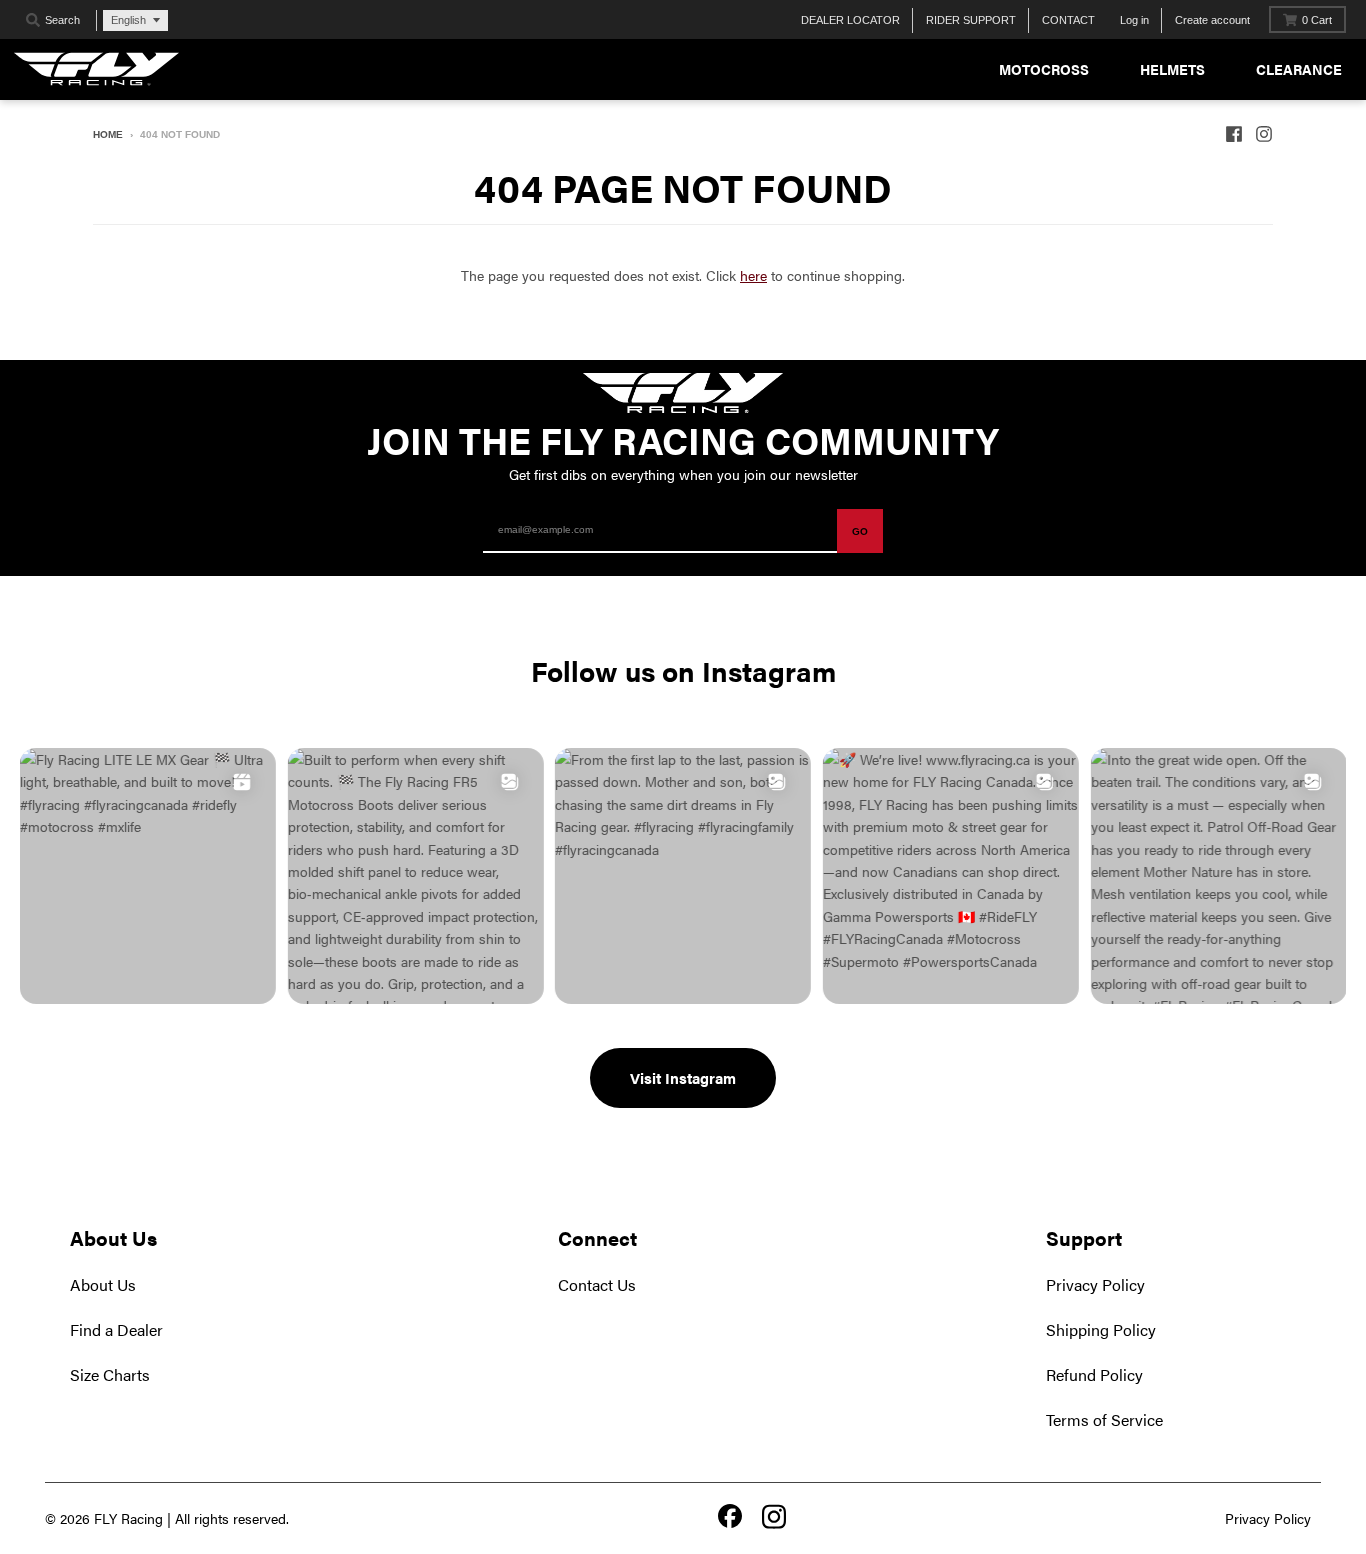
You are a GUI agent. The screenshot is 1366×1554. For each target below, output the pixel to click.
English (128, 20)
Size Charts (110, 1374)
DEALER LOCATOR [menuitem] (850, 20)
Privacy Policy (1095, 1284)
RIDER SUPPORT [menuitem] (971, 20)
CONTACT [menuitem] (1068, 20)
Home (108, 134)
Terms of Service (1104, 1419)
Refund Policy (1094, 1374)
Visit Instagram (683, 1077)
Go (860, 531)
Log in (1134, 20)
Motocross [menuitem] (1044, 69)
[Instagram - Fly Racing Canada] (1264, 134)
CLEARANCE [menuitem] (1299, 69)
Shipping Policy (1101, 1329)
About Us (103, 1284)
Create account (1212, 20)
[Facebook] (730, 1518)
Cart (1317, 20)
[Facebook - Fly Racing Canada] (1234, 134)
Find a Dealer (116, 1329)
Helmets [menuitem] (1172, 69)
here (753, 275)
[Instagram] (774, 1518)
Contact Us (597, 1284)
